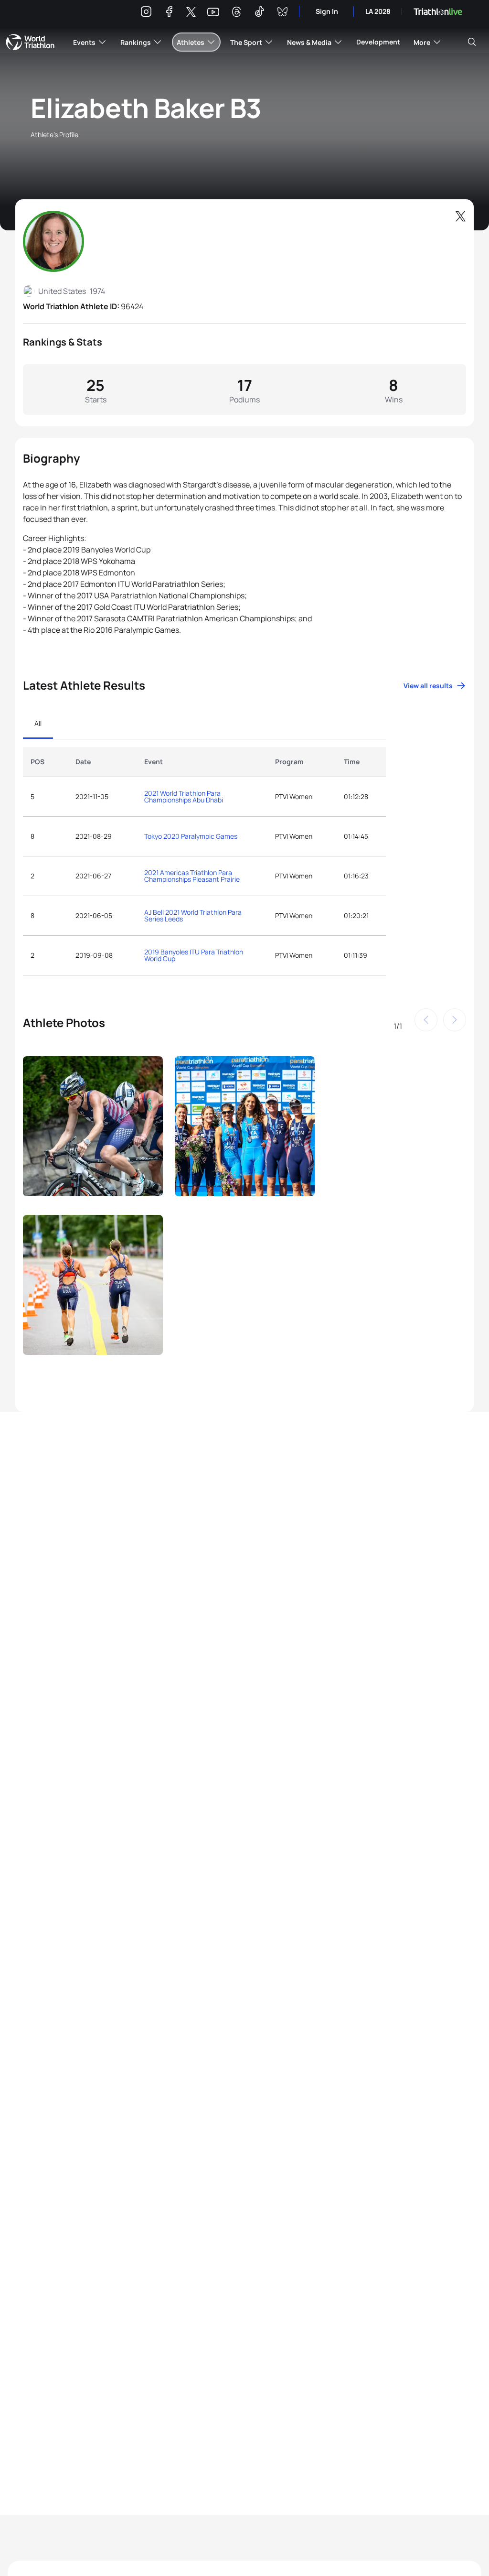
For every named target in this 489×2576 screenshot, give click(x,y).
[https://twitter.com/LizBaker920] (460, 216)
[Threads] (236, 13)
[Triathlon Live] (438, 12)
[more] (93, 1130)
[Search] (472, 42)
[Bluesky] (282, 13)
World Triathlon (30, 42)
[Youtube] (213, 12)
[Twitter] (191, 13)
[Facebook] (169, 13)
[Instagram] (146, 13)
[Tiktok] (259, 13)
